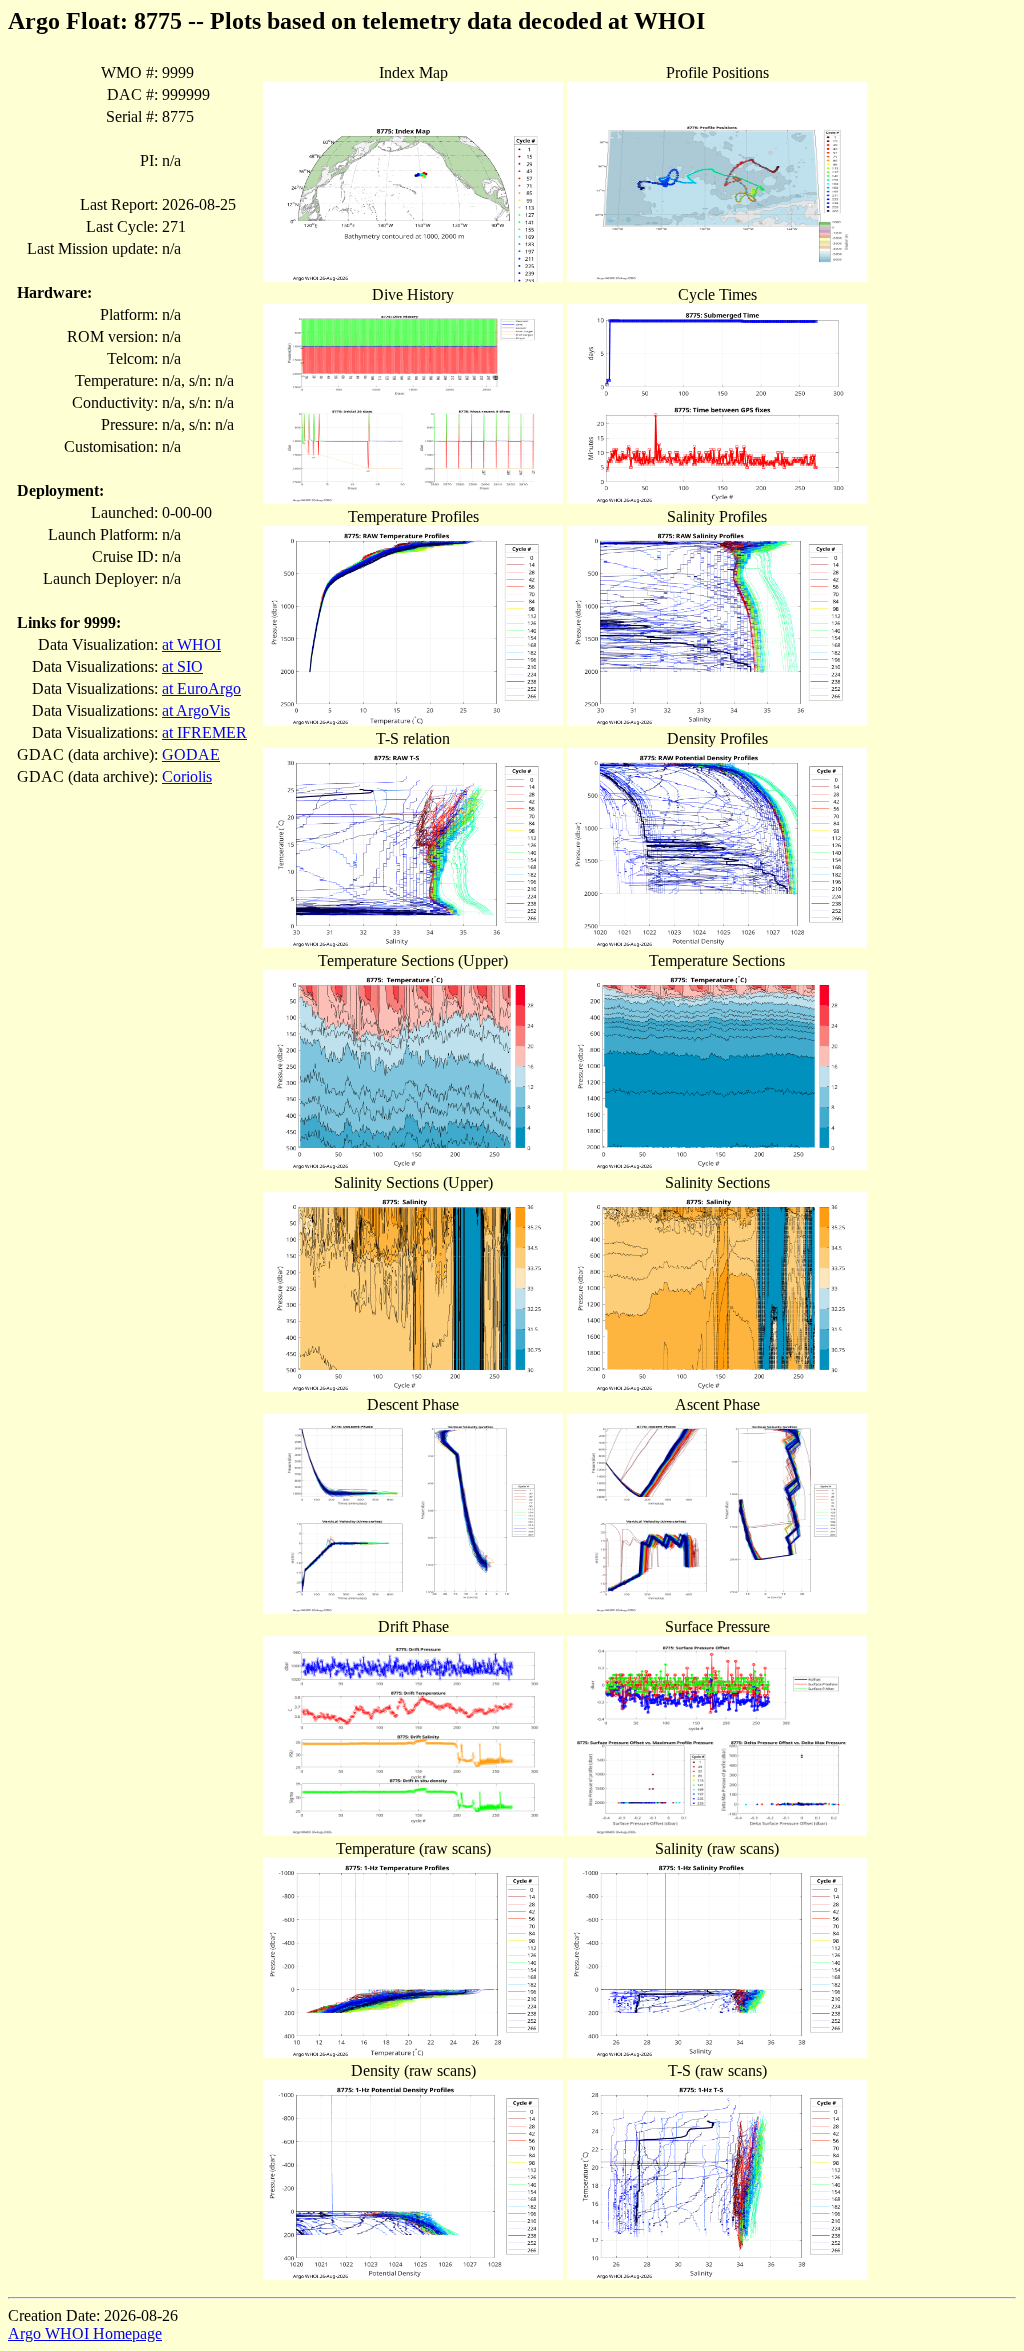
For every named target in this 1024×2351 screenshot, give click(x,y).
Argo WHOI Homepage (85, 2333)
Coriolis (187, 776)
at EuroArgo (201, 688)
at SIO (182, 666)
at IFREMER (204, 732)
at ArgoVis (196, 710)
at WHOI (191, 644)
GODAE (191, 754)
